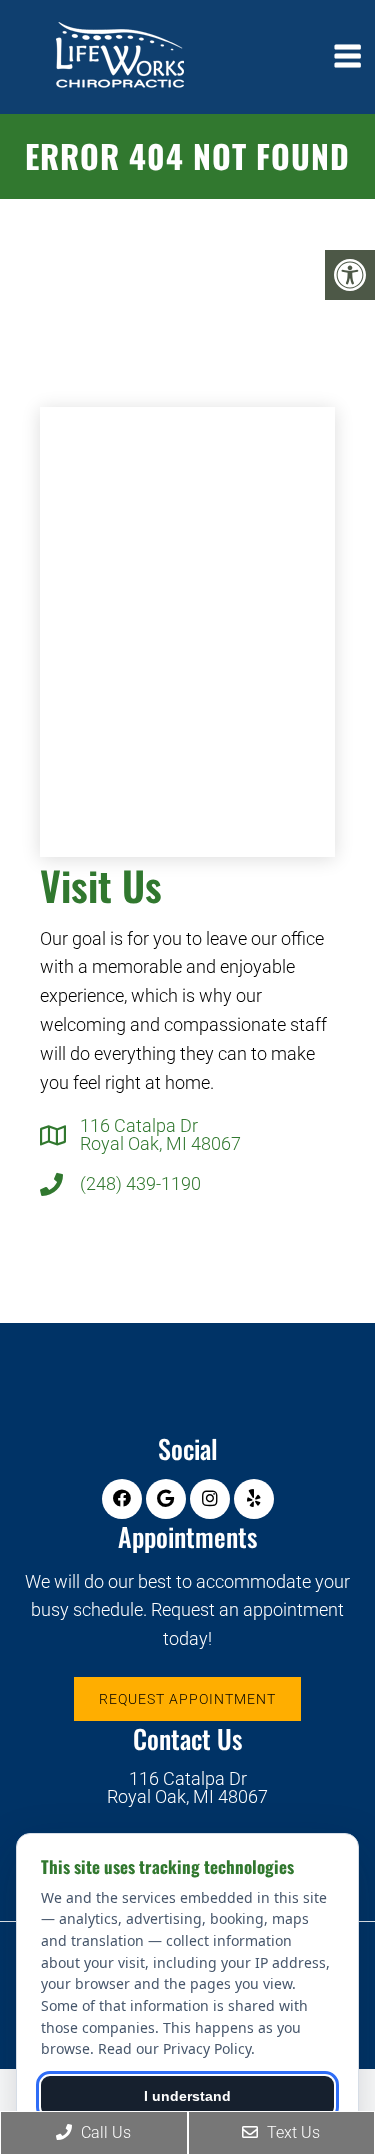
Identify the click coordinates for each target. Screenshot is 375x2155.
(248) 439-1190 (140, 1184)
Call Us (104, 2132)
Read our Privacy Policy (174, 2048)
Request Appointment (187, 1699)
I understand (187, 2096)
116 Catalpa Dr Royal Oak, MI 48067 (160, 1135)
